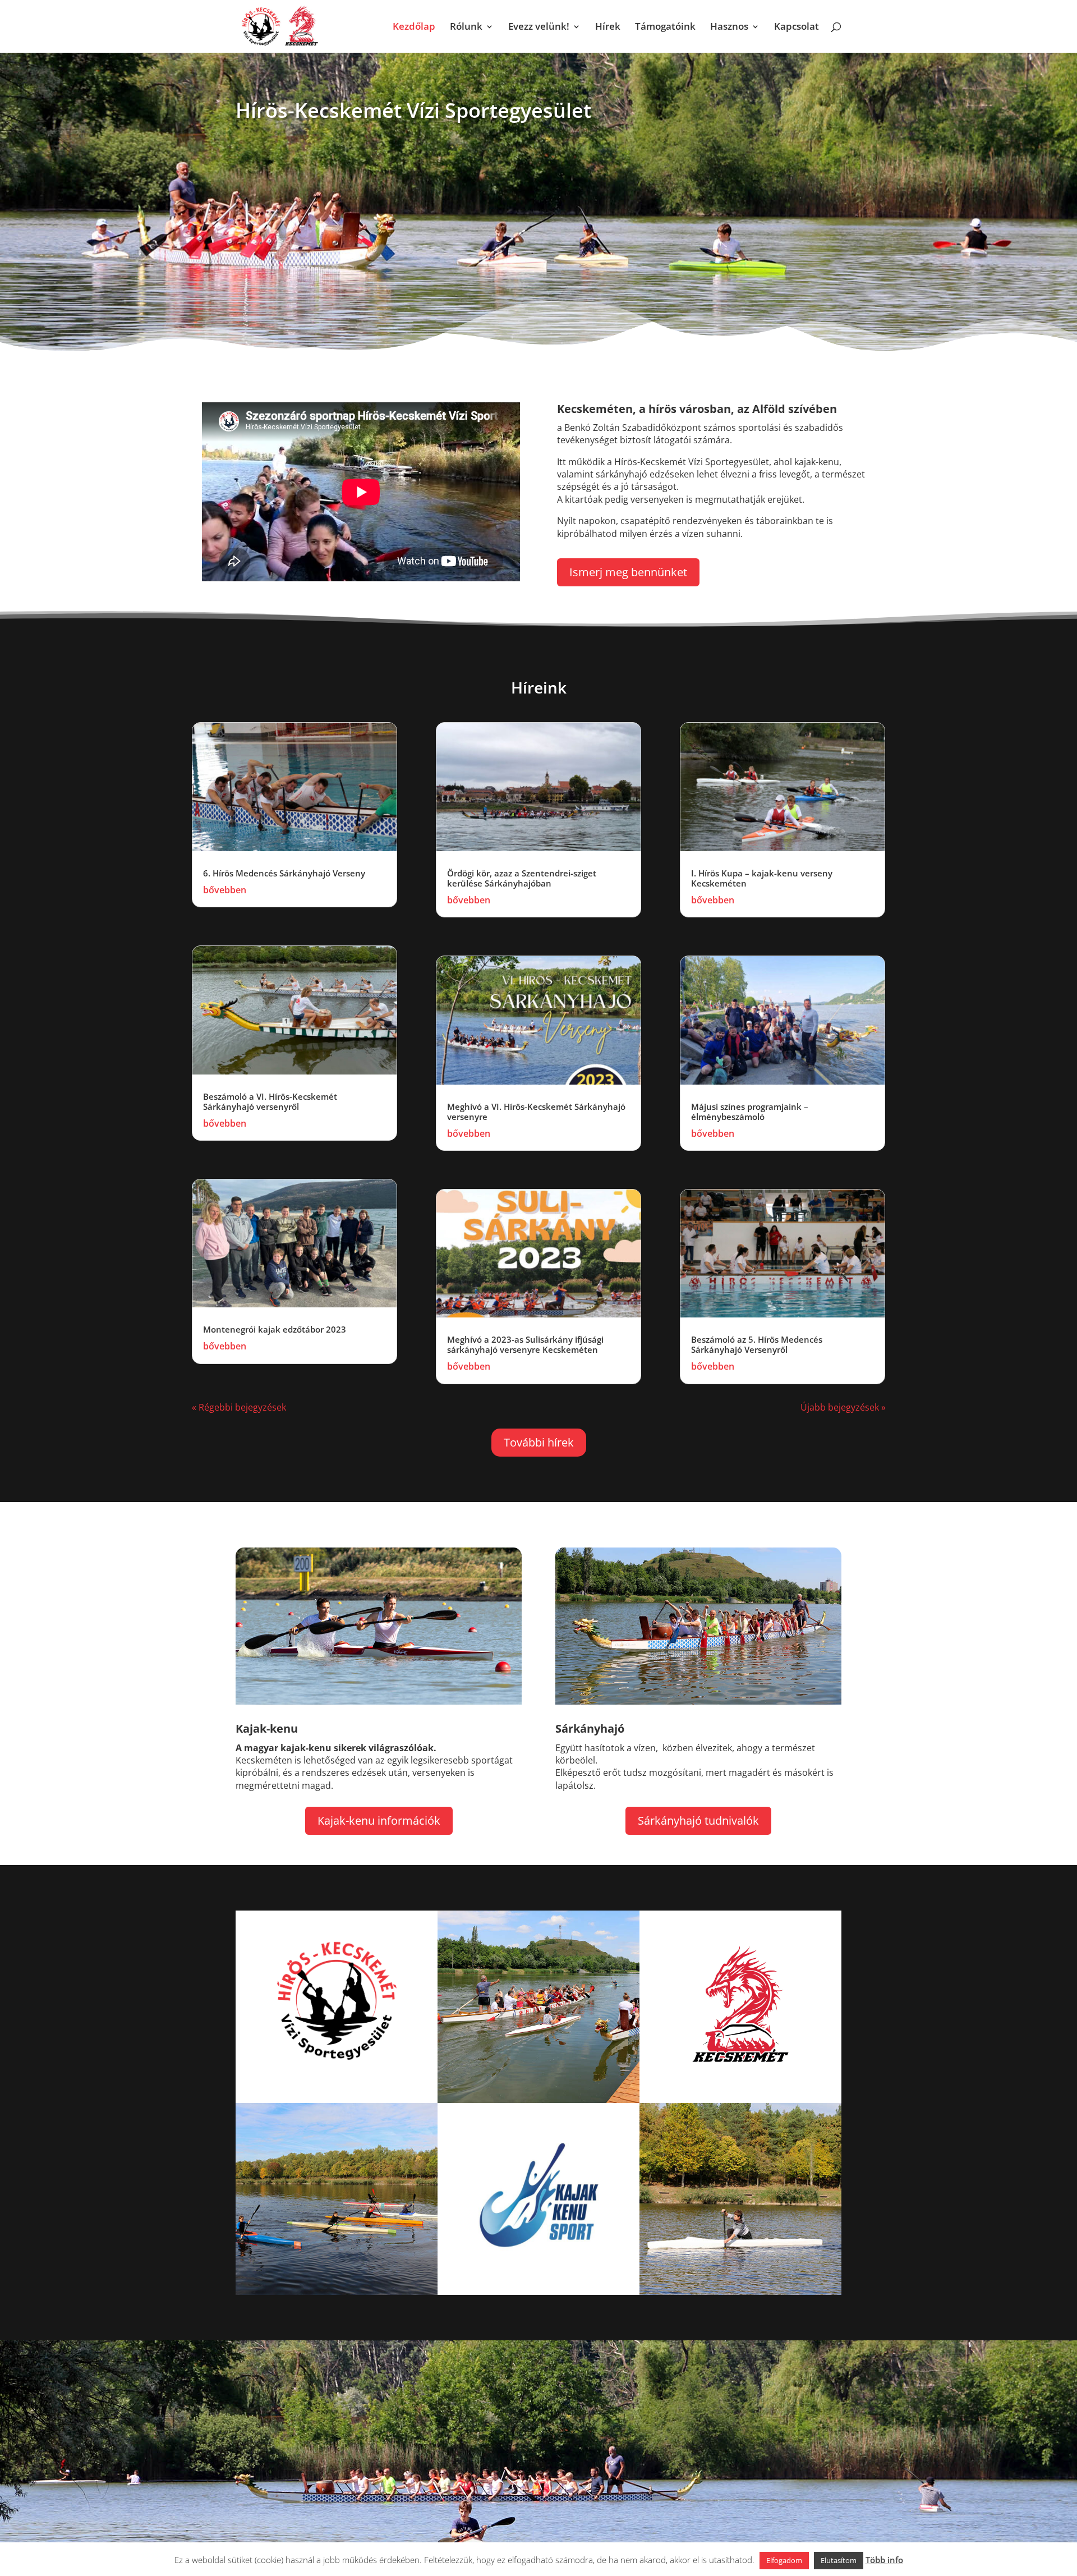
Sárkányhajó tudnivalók (698, 1820)
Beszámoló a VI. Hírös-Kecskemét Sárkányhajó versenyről (270, 1101)
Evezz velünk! (539, 27)
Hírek (608, 27)
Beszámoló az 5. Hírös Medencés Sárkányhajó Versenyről (757, 1344)
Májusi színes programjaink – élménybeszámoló (750, 1112)
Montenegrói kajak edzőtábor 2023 (275, 1329)
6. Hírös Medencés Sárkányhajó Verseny (284, 873)
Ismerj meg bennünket (628, 572)
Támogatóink (665, 27)
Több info (884, 2560)
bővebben (225, 890)
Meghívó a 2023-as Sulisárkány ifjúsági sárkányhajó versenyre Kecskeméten (525, 1344)
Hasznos (729, 27)
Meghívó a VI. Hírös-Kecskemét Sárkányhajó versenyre (536, 1112)
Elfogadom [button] (784, 2560)
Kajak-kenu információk (379, 1820)
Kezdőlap (414, 27)
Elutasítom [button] (839, 2560)
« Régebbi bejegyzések (239, 1407)
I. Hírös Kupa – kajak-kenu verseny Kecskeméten (762, 878)
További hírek (539, 1442)
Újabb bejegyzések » (843, 1407)
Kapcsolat (797, 27)
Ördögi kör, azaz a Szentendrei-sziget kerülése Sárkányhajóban (522, 878)
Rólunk (466, 27)
